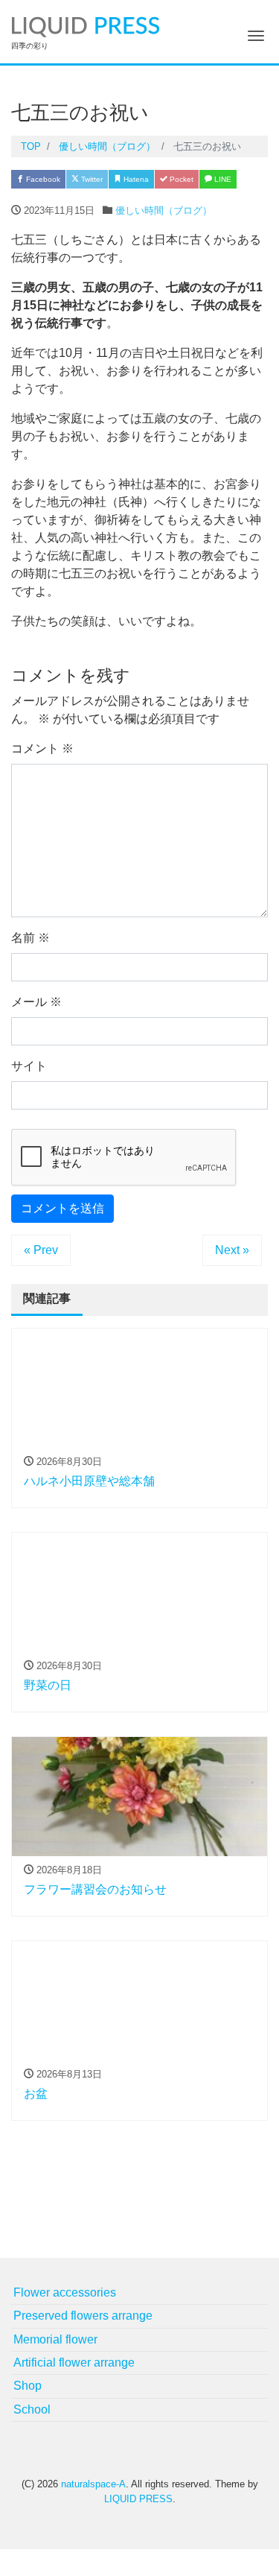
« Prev (41, 1250)
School (32, 2409)
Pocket (180, 179)
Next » (232, 1250)
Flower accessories (65, 2292)
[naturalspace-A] (86, 25)
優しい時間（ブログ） (164, 211)
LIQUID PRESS (138, 2499)
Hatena (135, 179)
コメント (42, 749)
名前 (31, 938)
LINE (222, 179)
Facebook (42, 179)
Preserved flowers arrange (83, 2316)
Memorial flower (55, 2339)
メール (36, 1002)
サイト (29, 1066)
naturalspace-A (93, 2484)
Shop (28, 2386)
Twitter (91, 179)
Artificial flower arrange (74, 2363)
